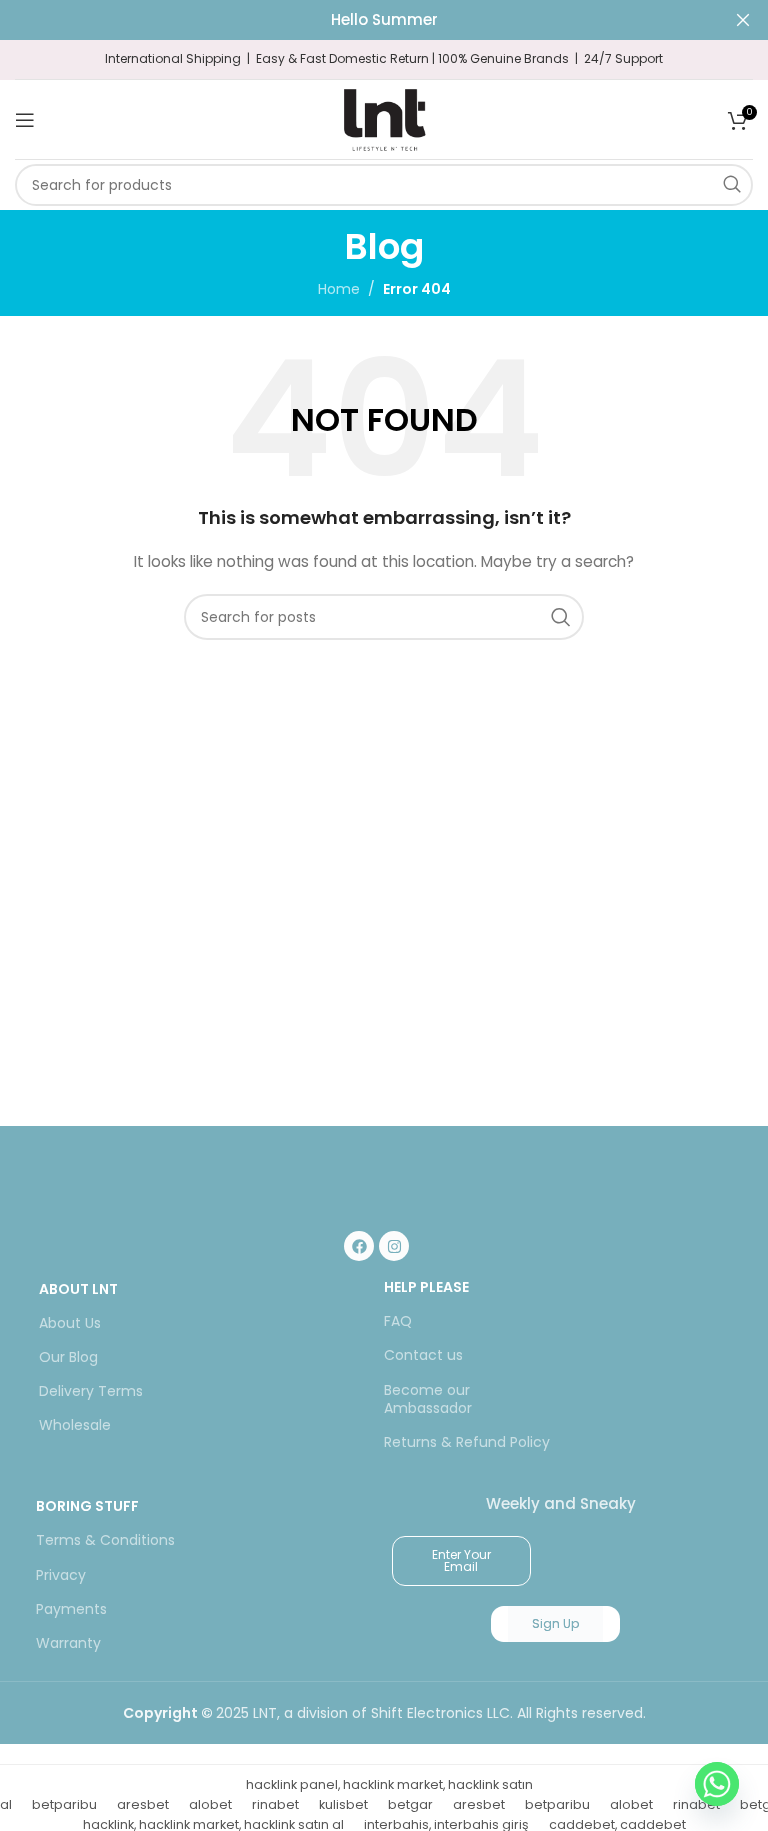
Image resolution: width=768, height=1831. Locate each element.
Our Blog (68, 1357)
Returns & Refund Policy (467, 1442)
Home (339, 289)
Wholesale (75, 1425)
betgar (410, 1804)
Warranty (68, 1643)
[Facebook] (359, 1246)
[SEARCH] (732, 185)
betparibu (64, 1804)
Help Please (426, 1287)
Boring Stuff (87, 1506)
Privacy (61, 1575)
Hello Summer (384, 19)
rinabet (275, 1804)
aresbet (143, 1804)
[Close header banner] (743, 20)
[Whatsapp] (717, 1784)
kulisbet (343, 1804)
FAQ (398, 1321)
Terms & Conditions (105, 1540)
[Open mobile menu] (25, 120)
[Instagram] (394, 1246)
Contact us (423, 1355)
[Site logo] (384, 118)
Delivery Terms (91, 1391)
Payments (71, 1609)
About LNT (78, 1289)
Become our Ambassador (428, 1399)
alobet (210, 1804)
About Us (70, 1323)
